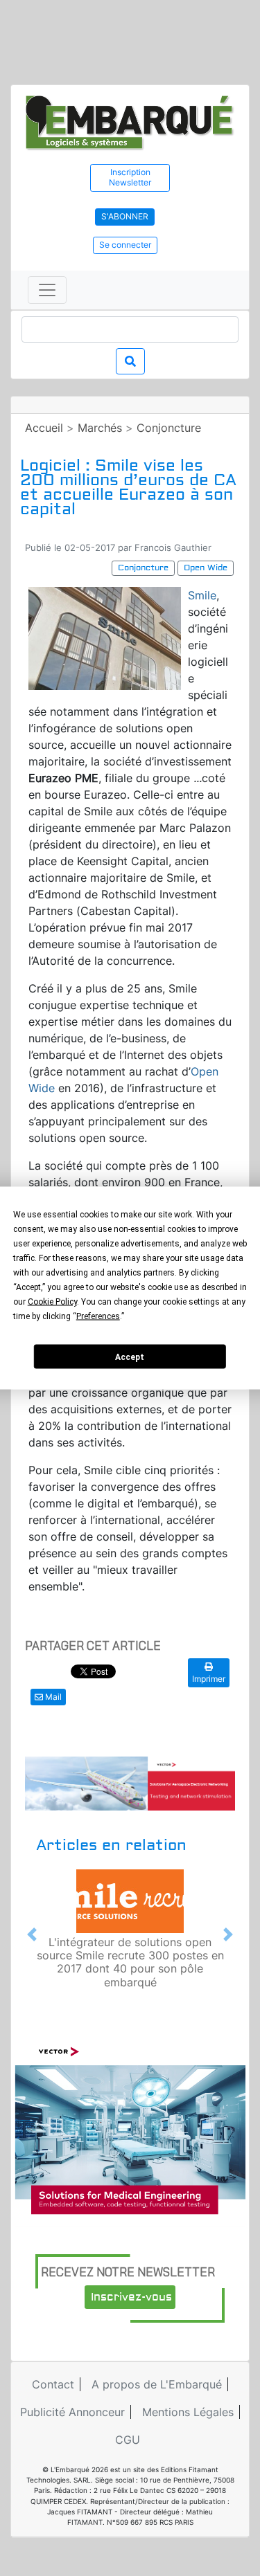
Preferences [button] (98, 1316)
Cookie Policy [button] (52, 1302)
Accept (130, 1357)
